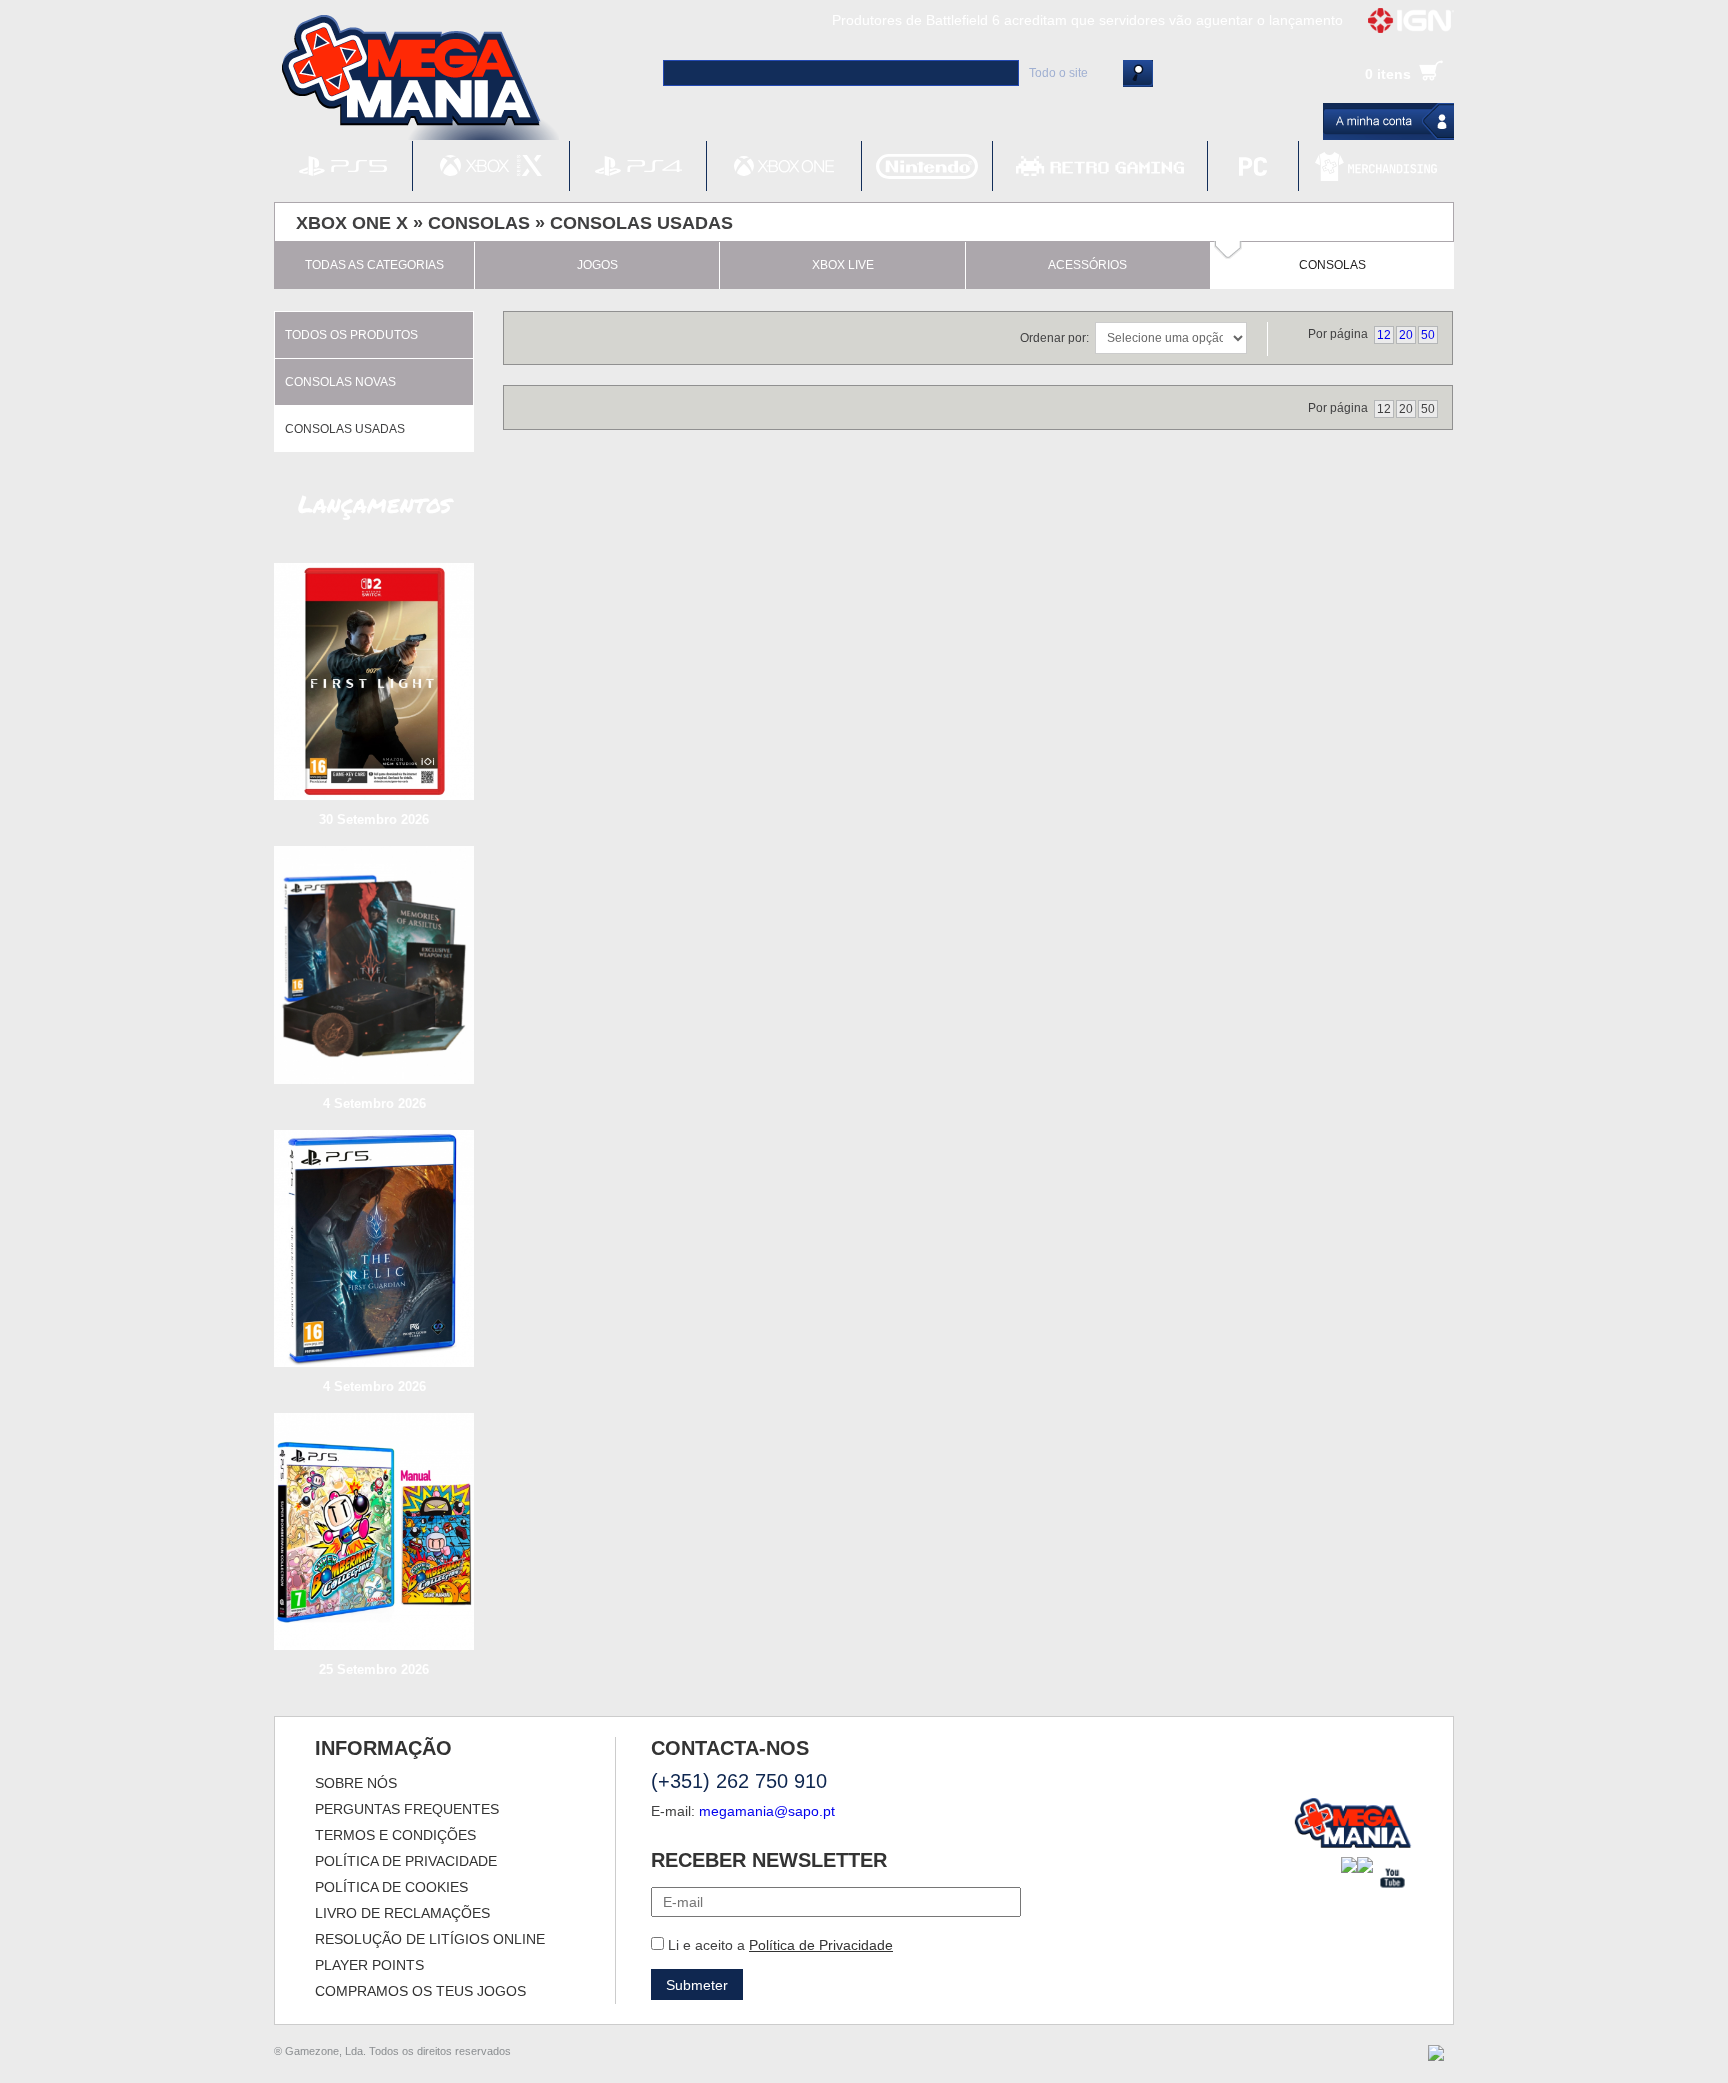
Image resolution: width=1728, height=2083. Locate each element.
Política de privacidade (406, 1861)
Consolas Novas (340, 382)
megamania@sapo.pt (767, 1811)
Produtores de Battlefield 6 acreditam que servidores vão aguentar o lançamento (1087, 20)
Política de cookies (391, 1887)
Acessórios (1087, 265)
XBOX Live (843, 265)
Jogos (597, 265)
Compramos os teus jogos (420, 1991)
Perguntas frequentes (407, 1809)
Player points (369, 1965)
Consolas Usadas (641, 223)
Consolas (479, 223)
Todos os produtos (351, 335)
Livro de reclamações (402, 1913)
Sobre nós (356, 1783)
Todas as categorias (374, 265)
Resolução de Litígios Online (430, 1939)
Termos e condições (395, 1835)
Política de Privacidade (821, 1945)
